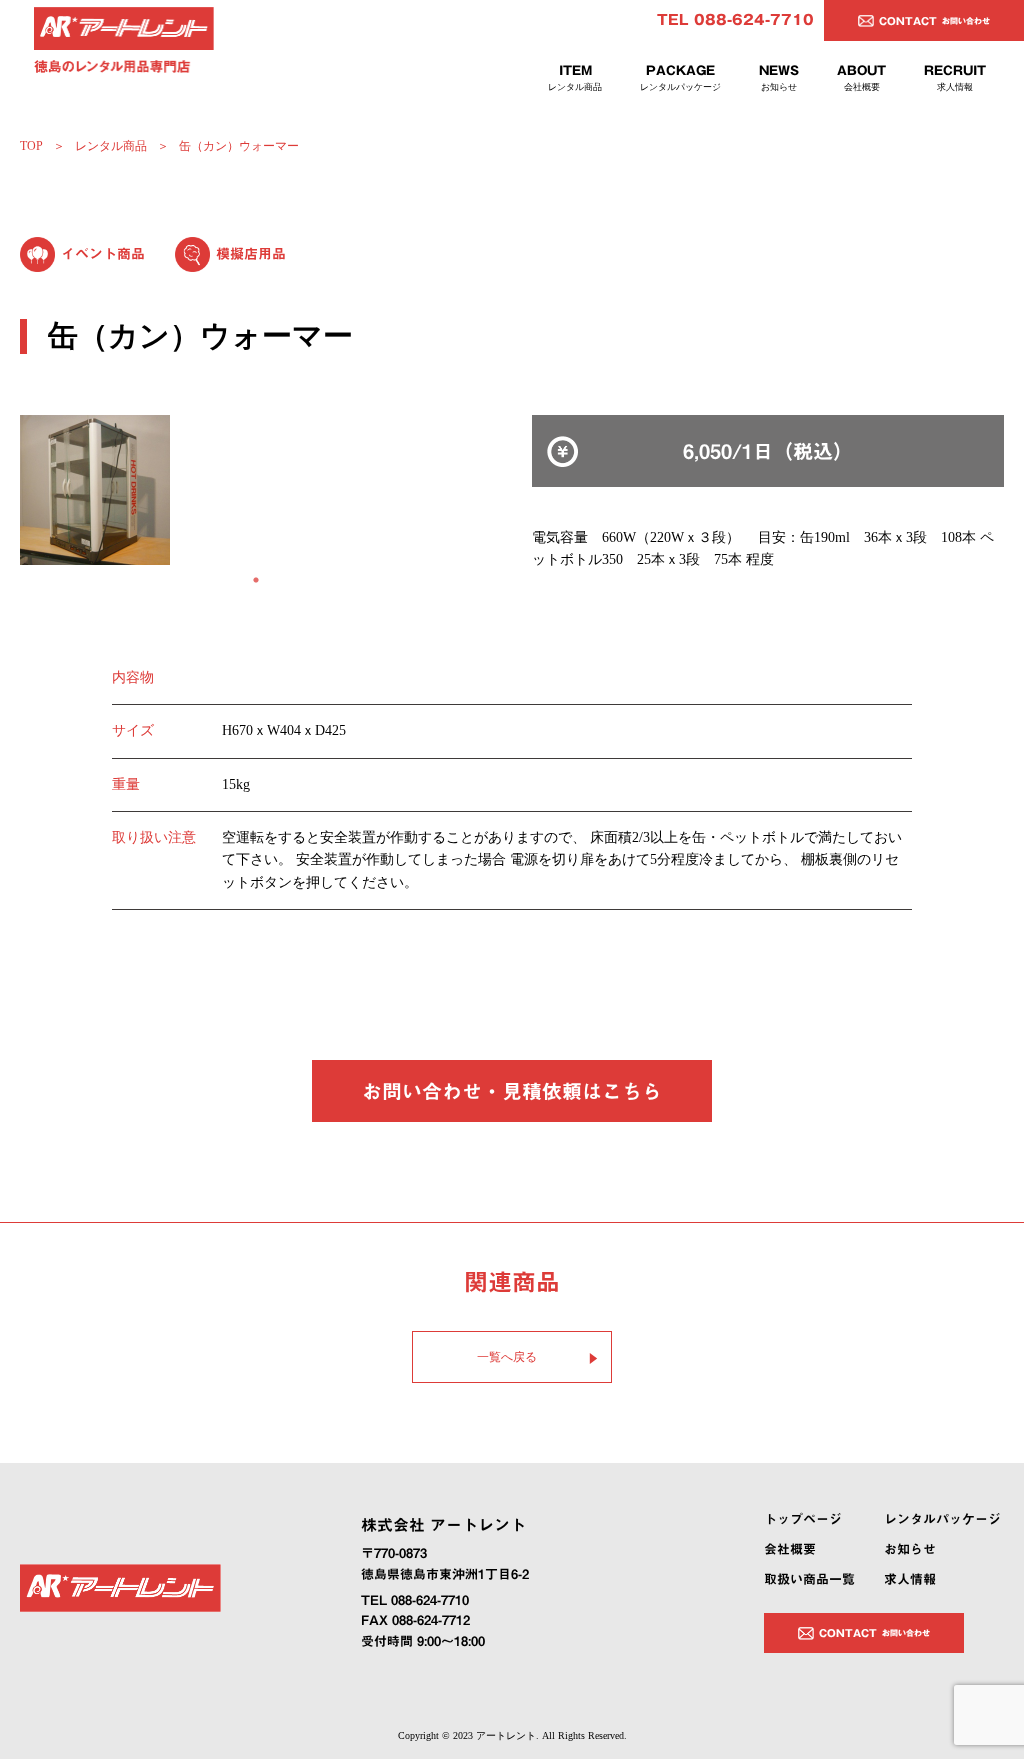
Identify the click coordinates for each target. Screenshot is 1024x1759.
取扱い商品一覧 (809, 1579)
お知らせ (910, 1549)
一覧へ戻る (507, 1357)
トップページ (803, 1519)
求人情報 (910, 1579)
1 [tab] (256, 580)
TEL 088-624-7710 (735, 20)
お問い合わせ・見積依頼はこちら (512, 1091)
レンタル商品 (111, 146)
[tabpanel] (256, 490)
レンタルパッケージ (942, 1519)
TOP (31, 146)
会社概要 (790, 1549)
